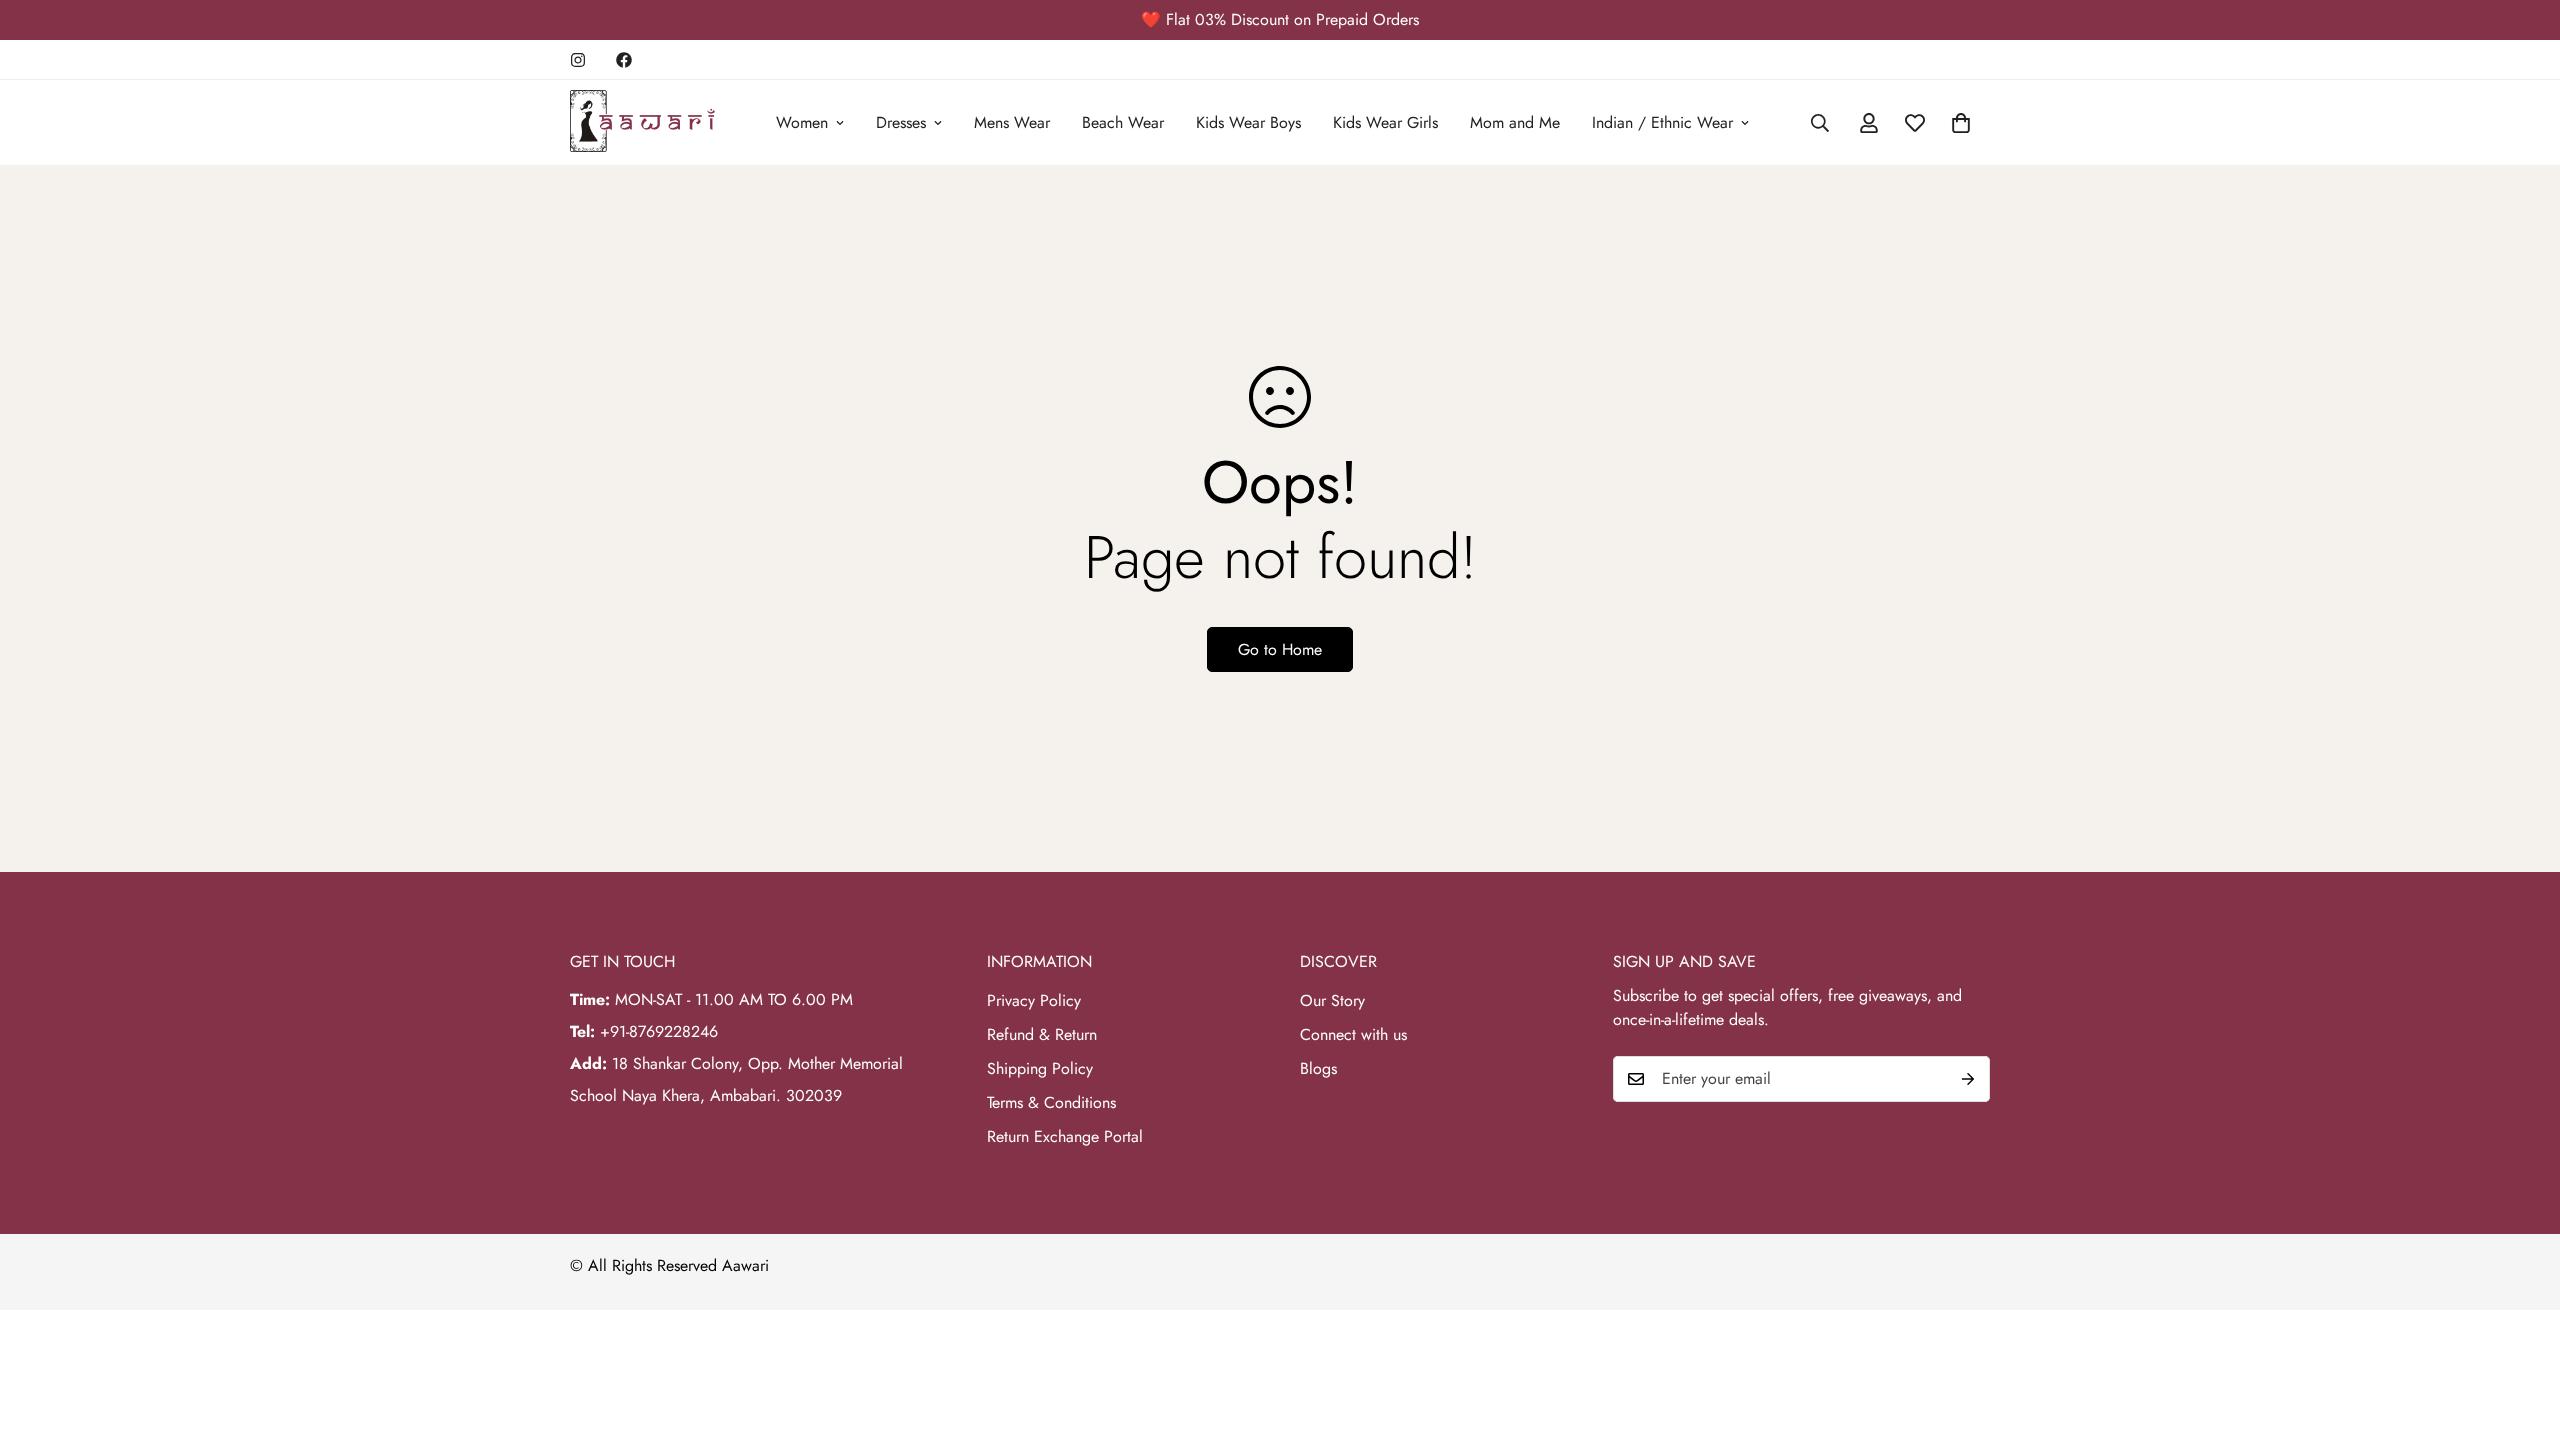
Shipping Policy (1040, 1068)
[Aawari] (642, 122)
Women (802, 122)
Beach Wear (1123, 122)
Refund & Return (1042, 1034)
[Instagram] (578, 60)
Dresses (901, 122)
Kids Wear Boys (1248, 122)
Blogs (1318, 1068)
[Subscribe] (1968, 1079)
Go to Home (1280, 649)
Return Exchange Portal (1065, 1136)
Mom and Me (1515, 122)
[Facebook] (624, 60)
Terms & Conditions (1051, 1102)
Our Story (1332, 1000)
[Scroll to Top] (2521, 1331)
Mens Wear (1012, 122)
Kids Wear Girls (1385, 122)
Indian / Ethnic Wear (1662, 122)
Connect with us (1353, 1034)
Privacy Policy (1034, 1000)
